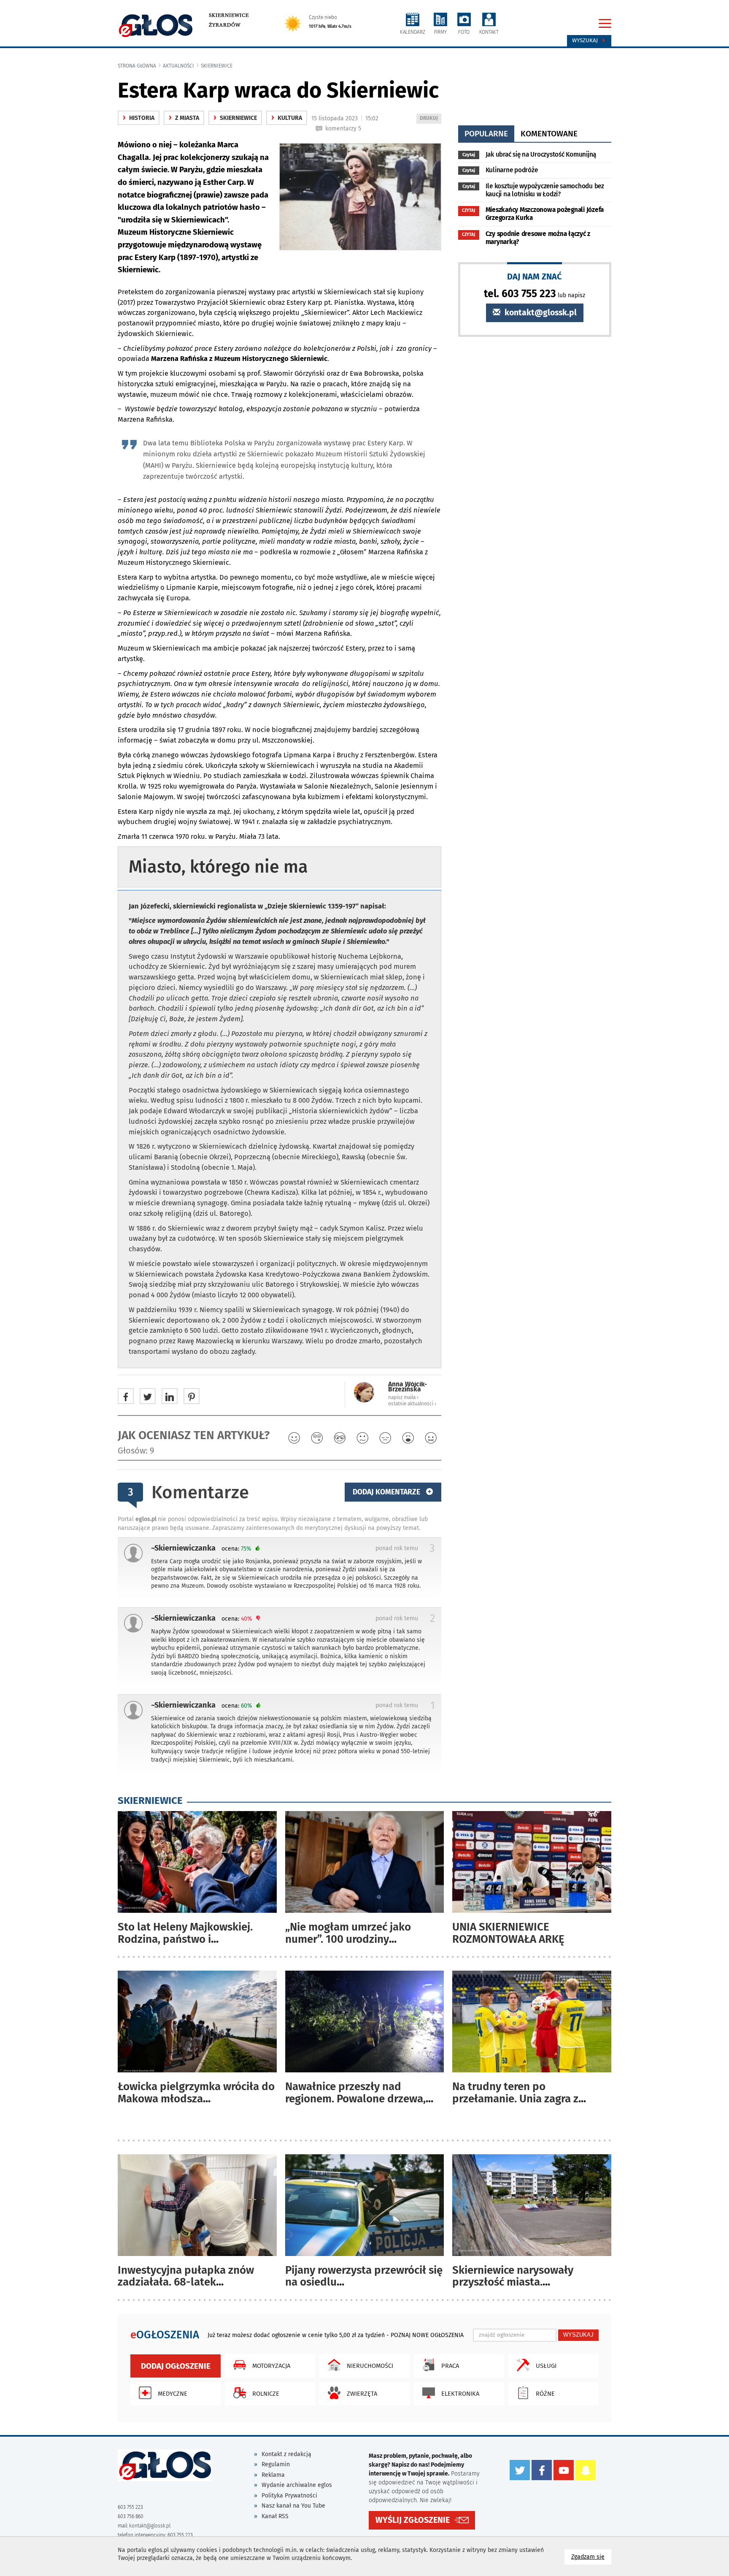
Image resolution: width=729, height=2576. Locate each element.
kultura (287, 118)
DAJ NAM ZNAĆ (535, 276)
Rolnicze (266, 2394)
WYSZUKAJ (578, 2335)
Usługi (546, 2366)
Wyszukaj (586, 41)
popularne (486, 134)
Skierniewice (229, 15)
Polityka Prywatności (289, 2496)
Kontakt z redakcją (286, 2454)
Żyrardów (225, 25)
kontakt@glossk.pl (540, 313)
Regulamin (276, 2464)
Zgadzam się (591, 2557)
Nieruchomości (370, 2366)
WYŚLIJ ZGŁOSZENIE (413, 2520)
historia (139, 118)
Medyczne (173, 2394)
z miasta (184, 118)
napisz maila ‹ (403, 1397)
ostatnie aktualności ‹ (412, 1404)
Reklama (273, 2475)
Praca (450, 2366)
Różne (545, 2394)
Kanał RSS (275, 2516)
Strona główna (137, 66)
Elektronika (460, 2394)
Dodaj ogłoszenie (176, 2366)
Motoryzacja (271, 2366)
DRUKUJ (430, 119)
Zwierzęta (362, 2394)
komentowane (549, 134)
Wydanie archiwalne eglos (297, 2485)
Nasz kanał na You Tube (293, 2506)
